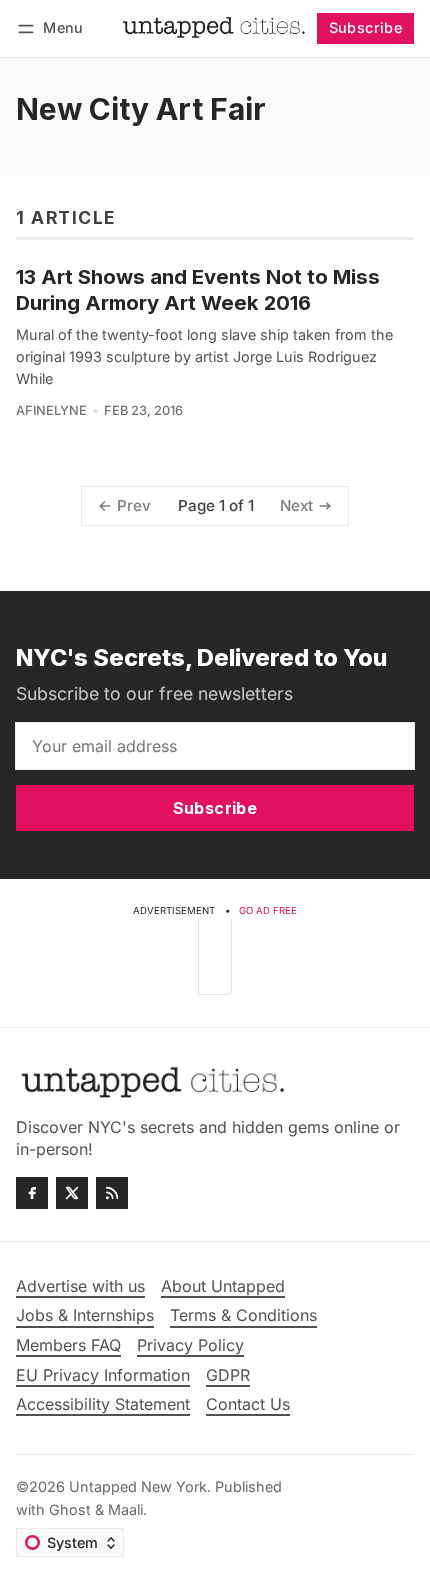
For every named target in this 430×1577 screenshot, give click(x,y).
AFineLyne (51, 410)
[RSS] (112, 1193)
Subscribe (366, 27)
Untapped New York (138, 1486)
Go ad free (268, 910)
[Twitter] (72, 1193)
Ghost (70, 1509)
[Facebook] (32, 1193)
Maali (125, 1509)
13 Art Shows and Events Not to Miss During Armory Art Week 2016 (198, 289)
